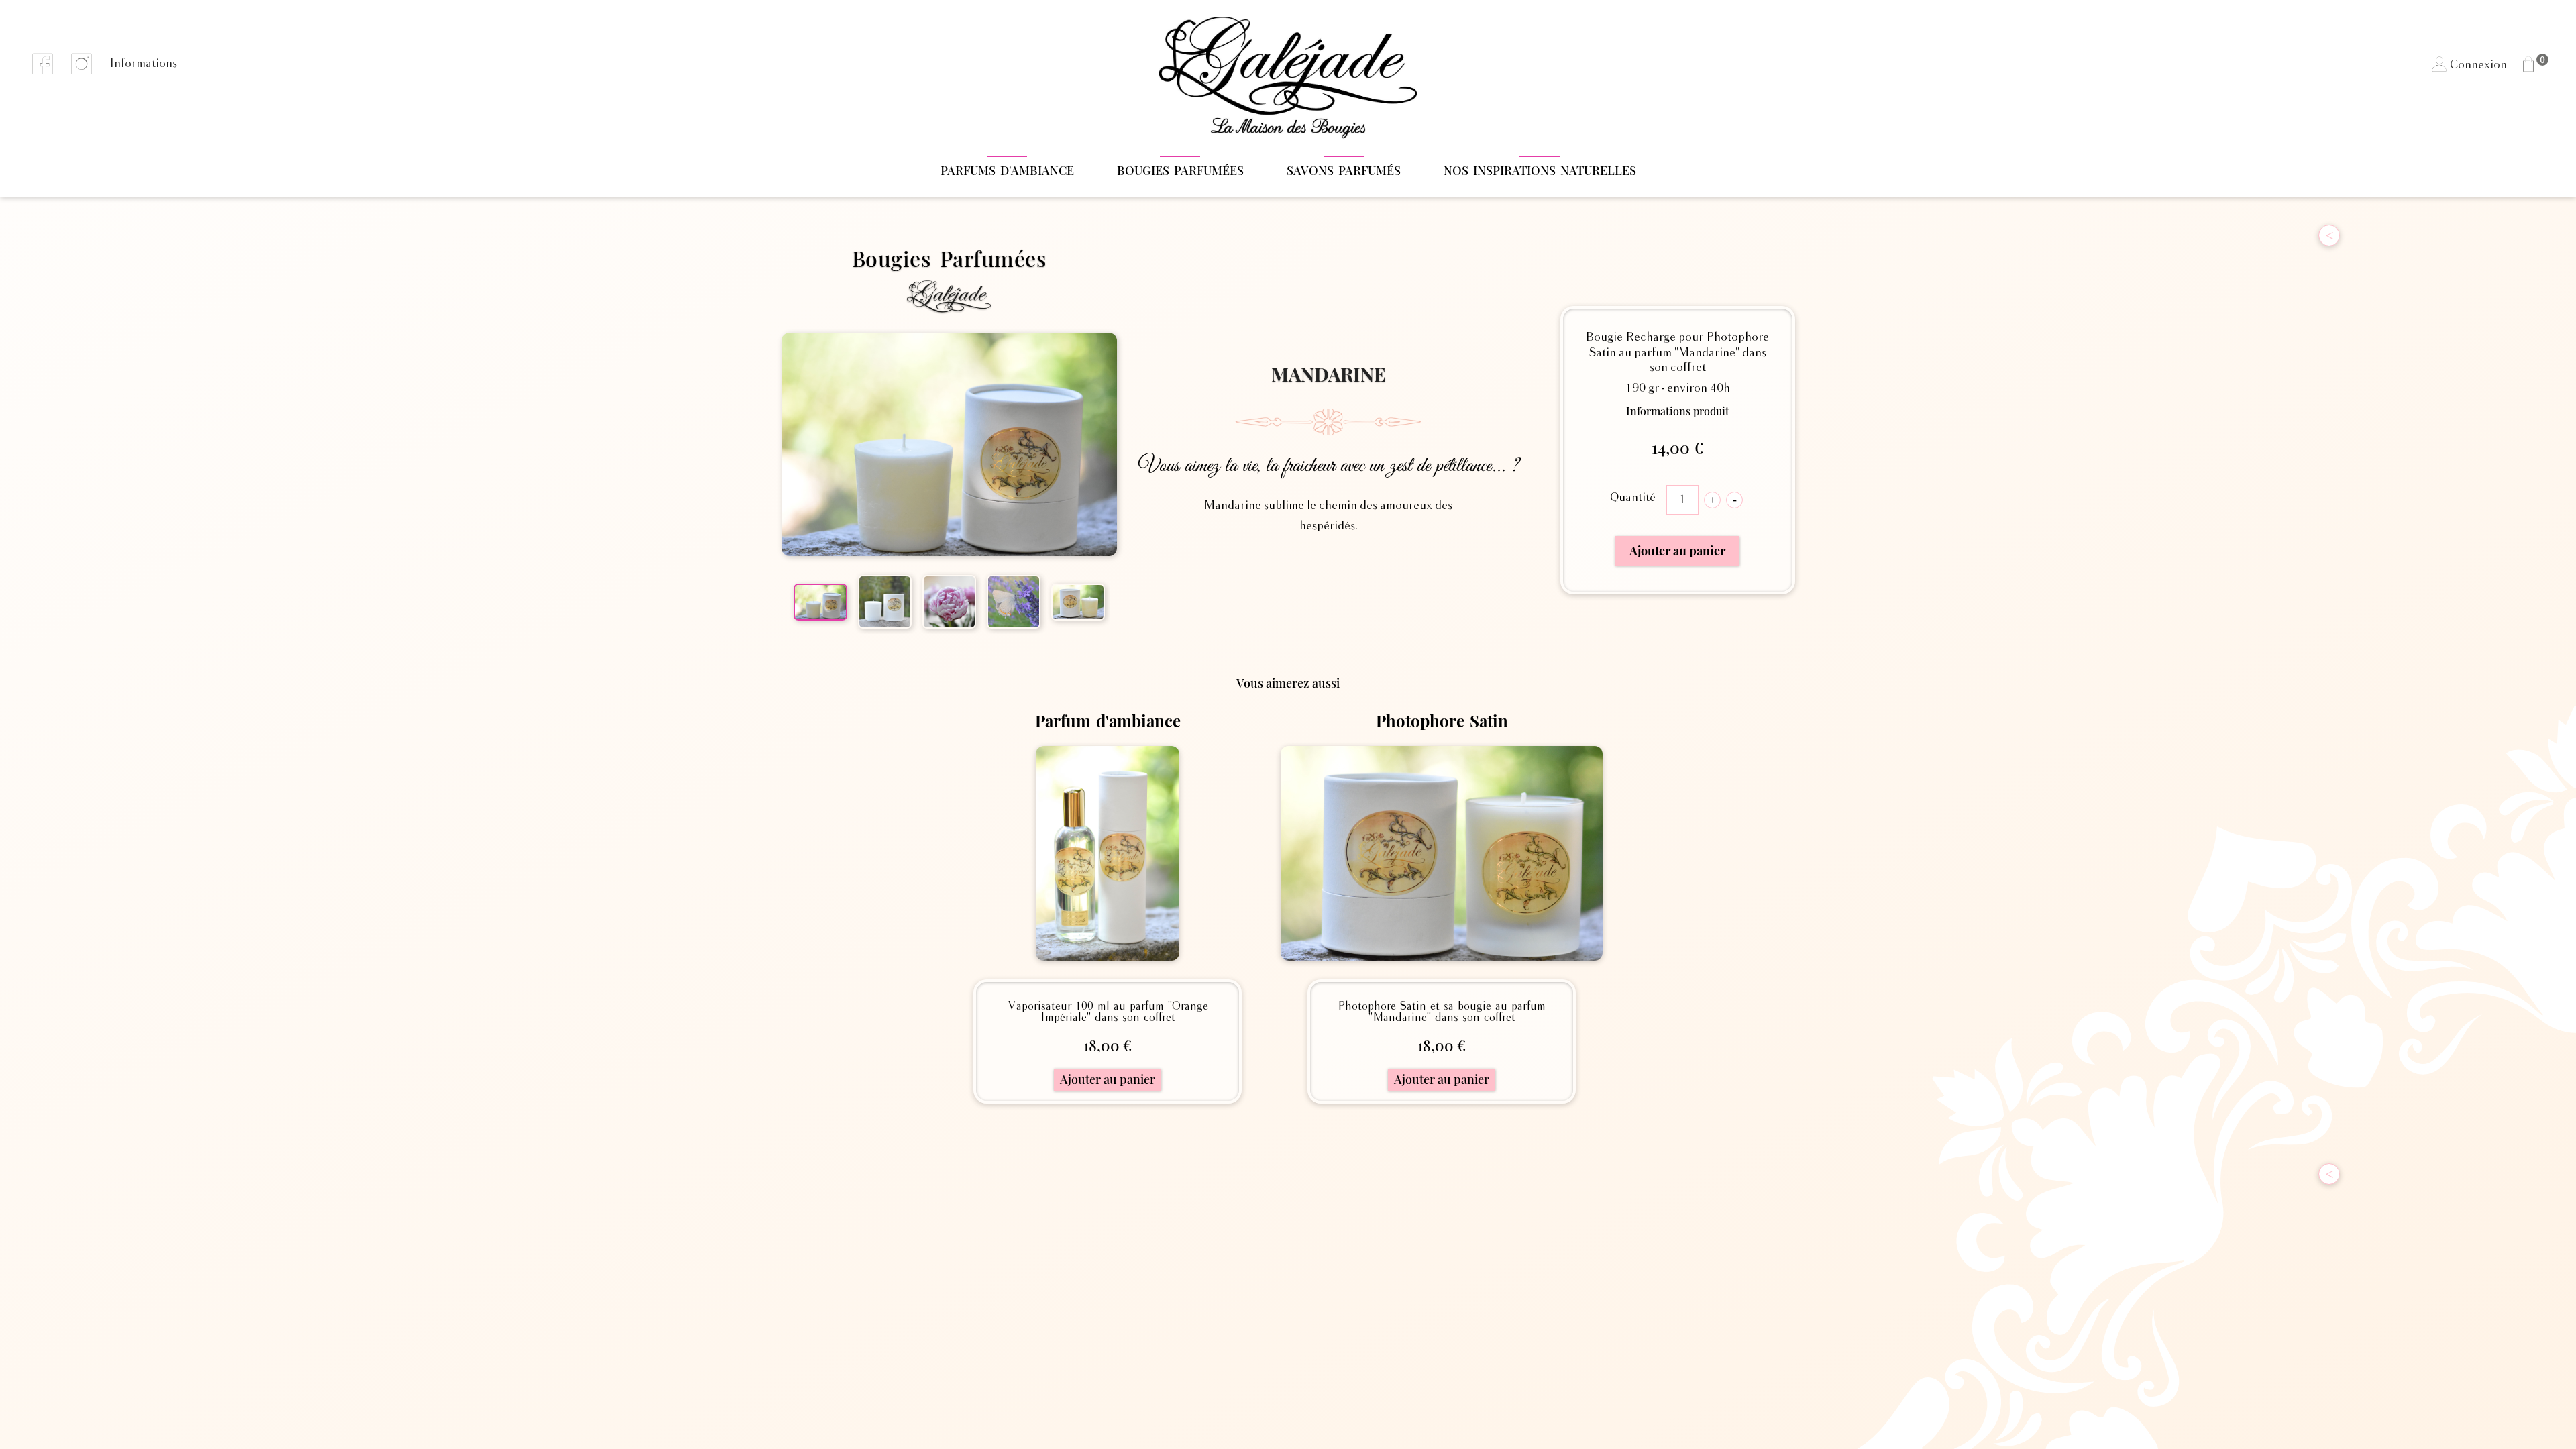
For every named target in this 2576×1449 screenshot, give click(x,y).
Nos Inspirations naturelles (1540, 170)
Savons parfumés (1344, 170)
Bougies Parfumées (1180, 170)
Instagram (82, 64)
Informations (143, 64)
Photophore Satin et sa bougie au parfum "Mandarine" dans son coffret (1442, 1012)
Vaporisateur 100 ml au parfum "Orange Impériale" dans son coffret (1108, 1012)
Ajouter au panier (1677, 551)
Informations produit (1678, 411)
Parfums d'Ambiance (1007, 170)
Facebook (43, 64)
